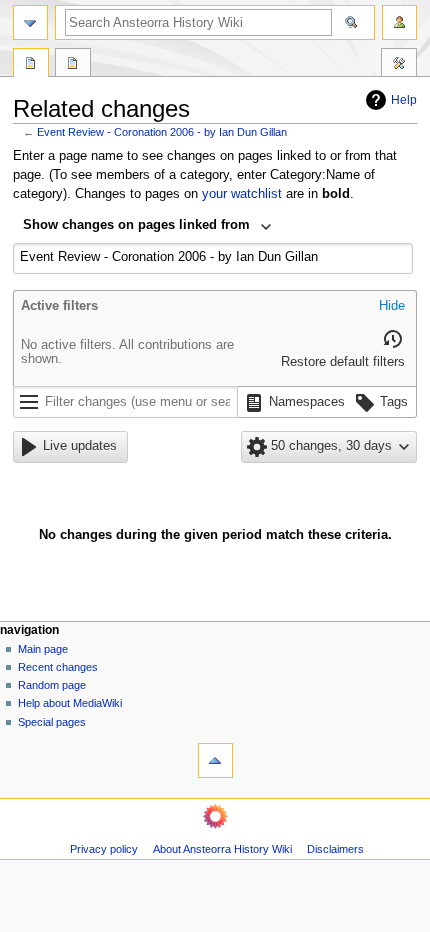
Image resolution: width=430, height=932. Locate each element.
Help (404, 100)
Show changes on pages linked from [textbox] (136, 225)
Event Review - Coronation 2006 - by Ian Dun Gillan (162, 132)
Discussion (73, 65)
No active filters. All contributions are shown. (127, 352)
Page (31, 65)
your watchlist (242, 194)
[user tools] (399, 22)
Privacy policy (104, 849)
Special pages (52, 722)
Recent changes (58, 667)
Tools (399, 65)
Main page (43, 649)
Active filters (59, 306)
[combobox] (147, 227)
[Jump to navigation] (30, 22)
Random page (52, 685)
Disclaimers (335, 849)
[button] (392, 307)
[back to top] (215, 760)
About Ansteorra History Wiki (222, 849)
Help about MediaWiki (70, 703)
